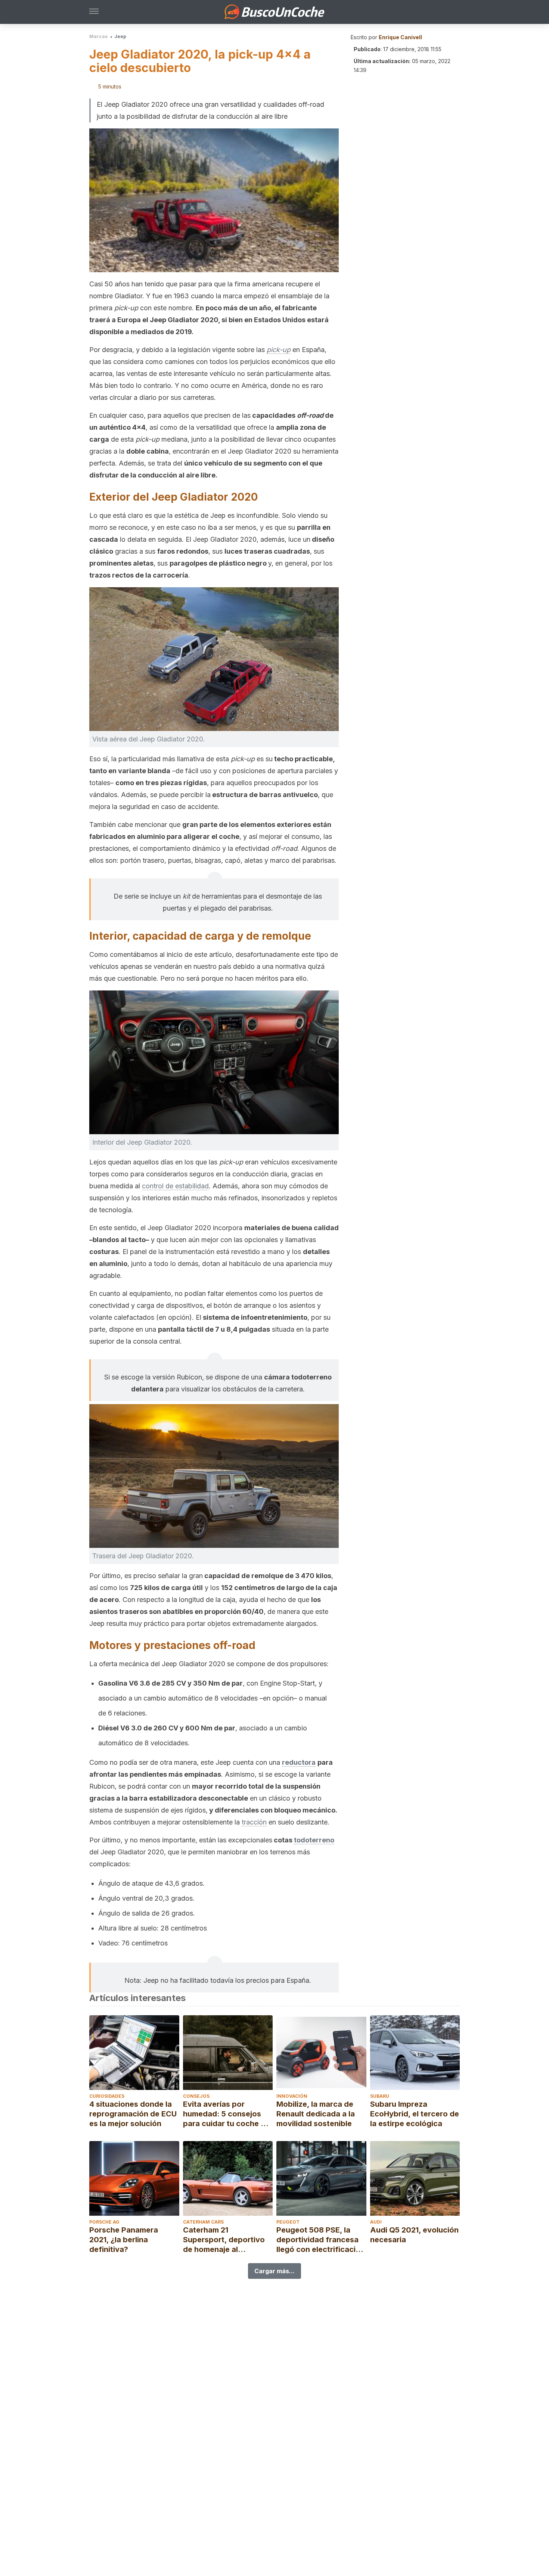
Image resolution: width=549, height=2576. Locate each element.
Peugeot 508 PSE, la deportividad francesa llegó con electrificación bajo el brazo (321, 2240)
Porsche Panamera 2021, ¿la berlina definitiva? (124, 2240)
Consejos (196, 2096)
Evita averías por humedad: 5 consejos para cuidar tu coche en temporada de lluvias (226, 2114)
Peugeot (288, 2222)
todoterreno (314, 1840)
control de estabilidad (175, 1186)
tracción (254, 1822)
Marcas (98, 36)
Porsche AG (104, 2222)
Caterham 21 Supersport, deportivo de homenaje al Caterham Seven (224, 2240)
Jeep (120, 36)
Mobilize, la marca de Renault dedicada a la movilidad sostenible (316, 2114)
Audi (376, 2222)
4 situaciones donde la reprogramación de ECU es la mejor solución (133, 2114)
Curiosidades (107, 2096)
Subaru (380, 2096)
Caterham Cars (203, 2222)
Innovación (292, 2096)
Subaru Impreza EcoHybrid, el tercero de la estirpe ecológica (415, 2114)
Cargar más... (274, 2271)
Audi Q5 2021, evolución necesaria (414, 2235)
